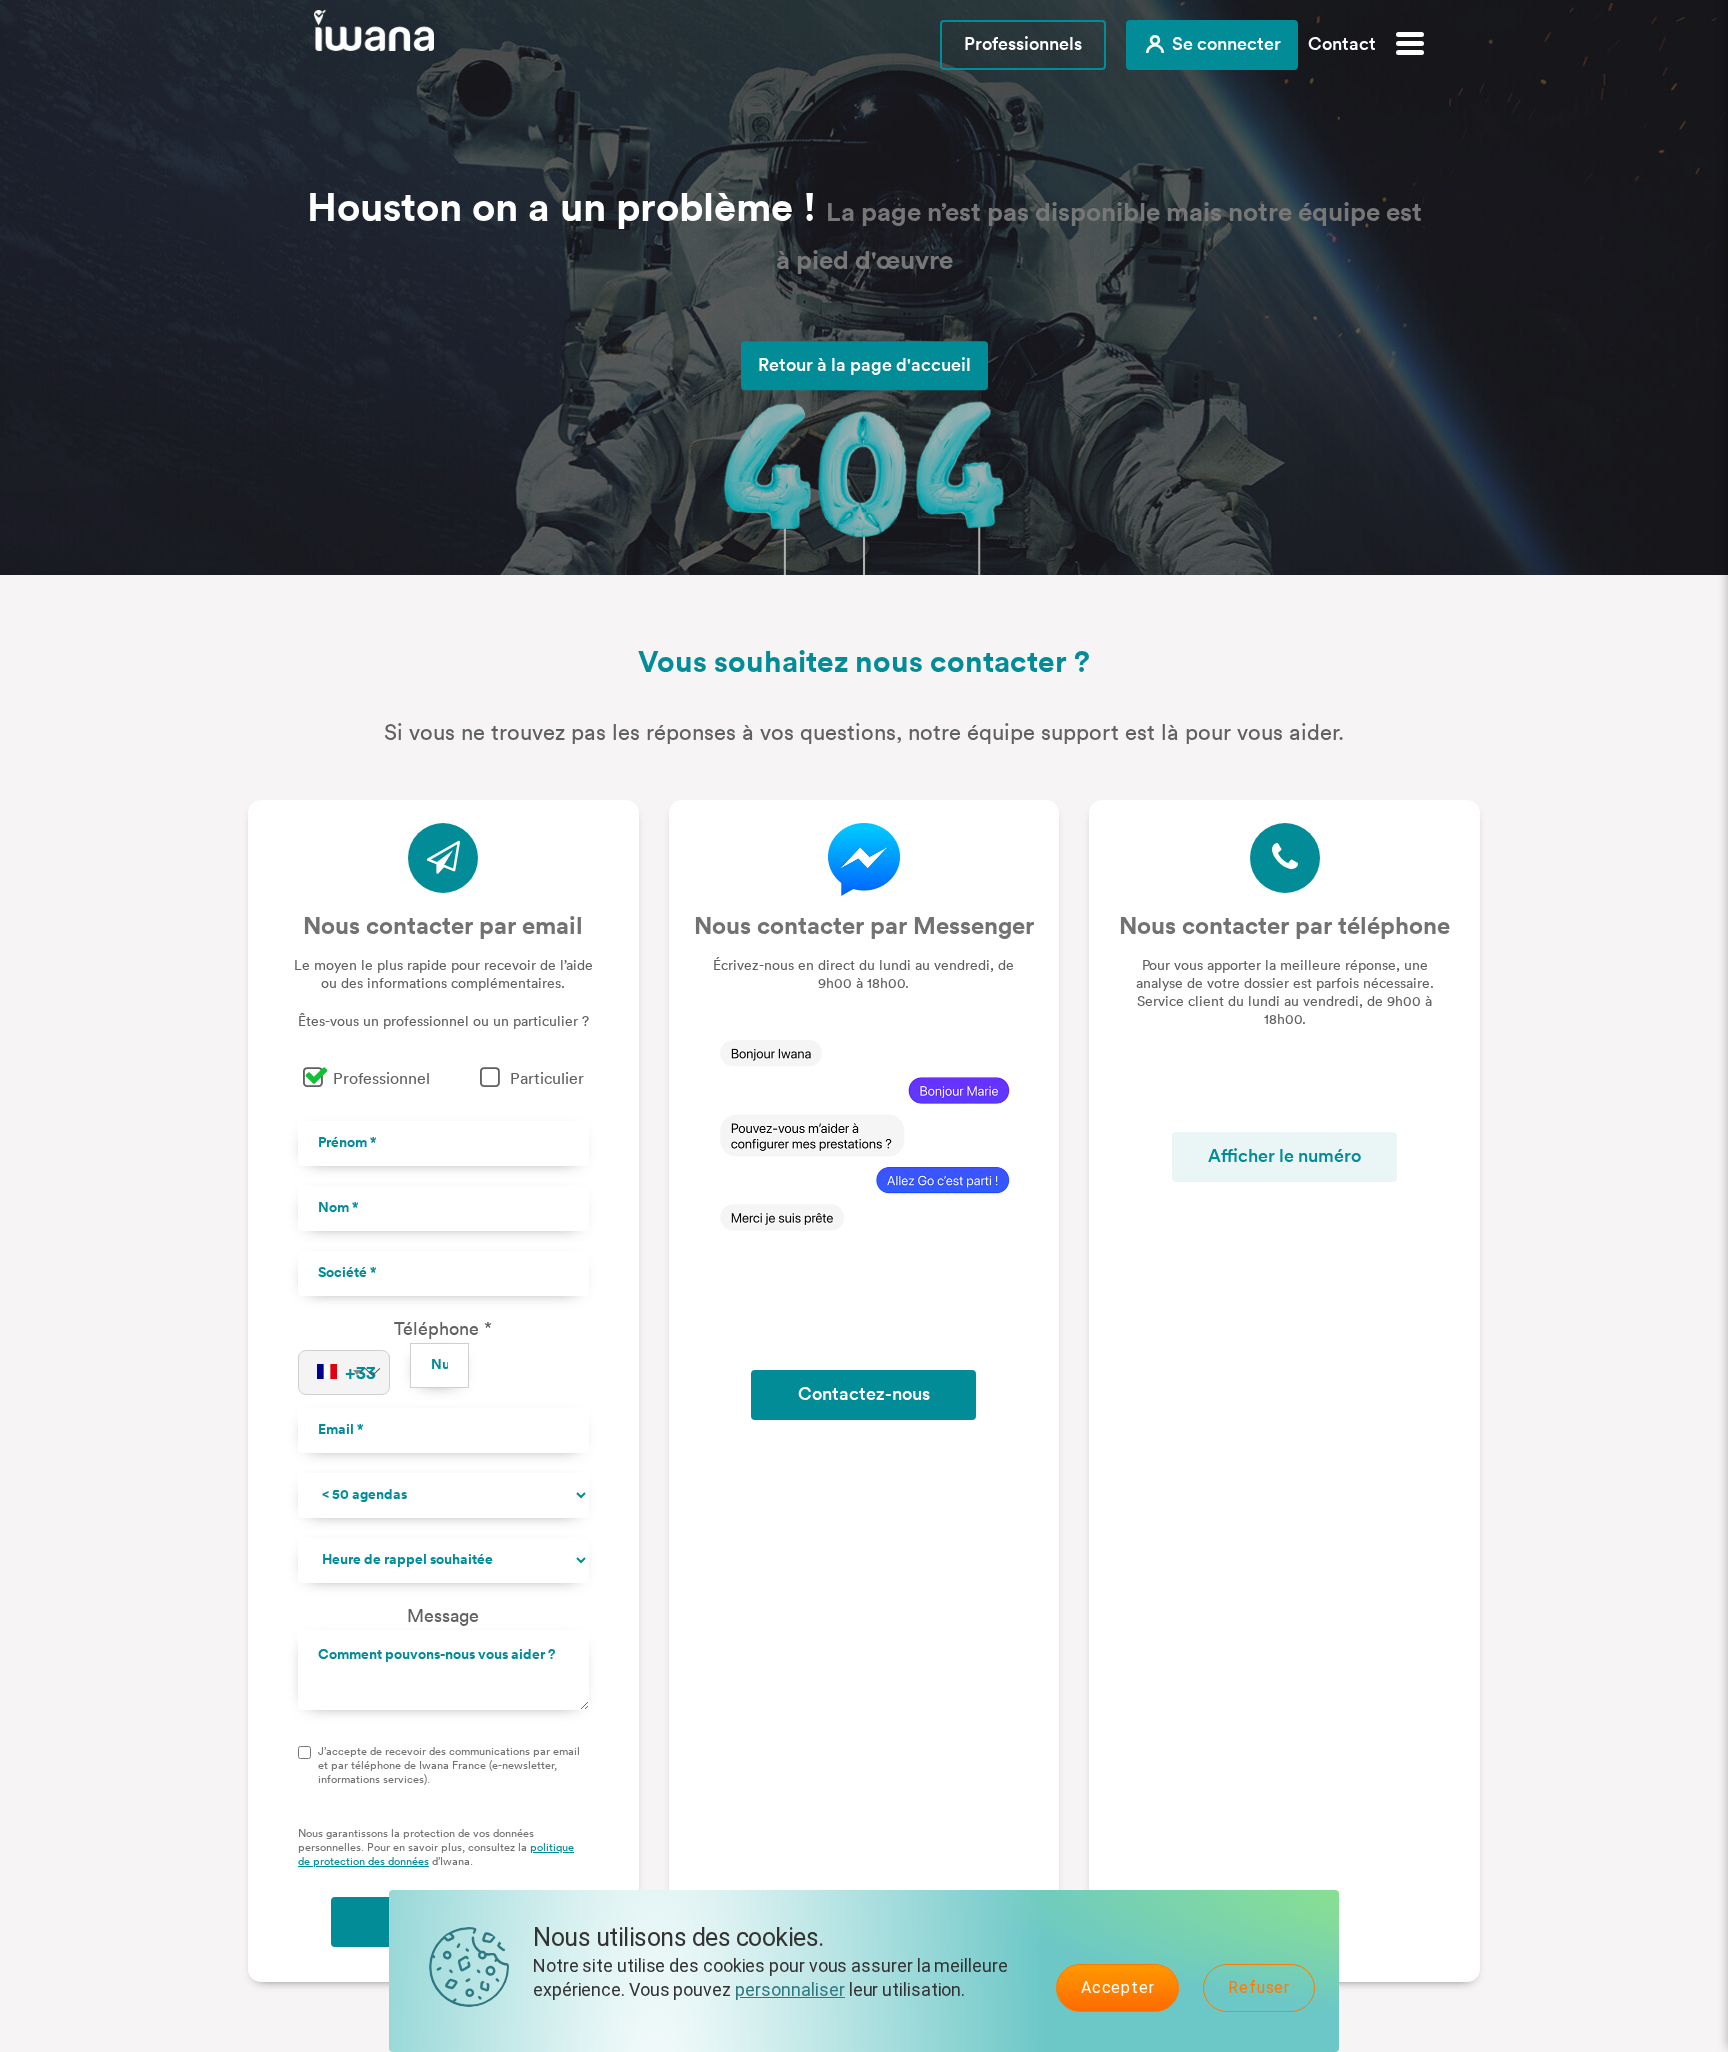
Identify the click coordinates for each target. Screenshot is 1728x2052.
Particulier (547, 1079)
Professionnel (381, 1079)
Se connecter (1224, 44)
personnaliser (790, 1989)
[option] (864, 287)
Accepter (1117, 1987)
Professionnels (1023, 44)
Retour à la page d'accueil (864, 365)
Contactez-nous (864, 1394)
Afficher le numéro (1284, 1156)
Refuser (1259, 1987)
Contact (1342, 44)
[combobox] (344, 1373)
